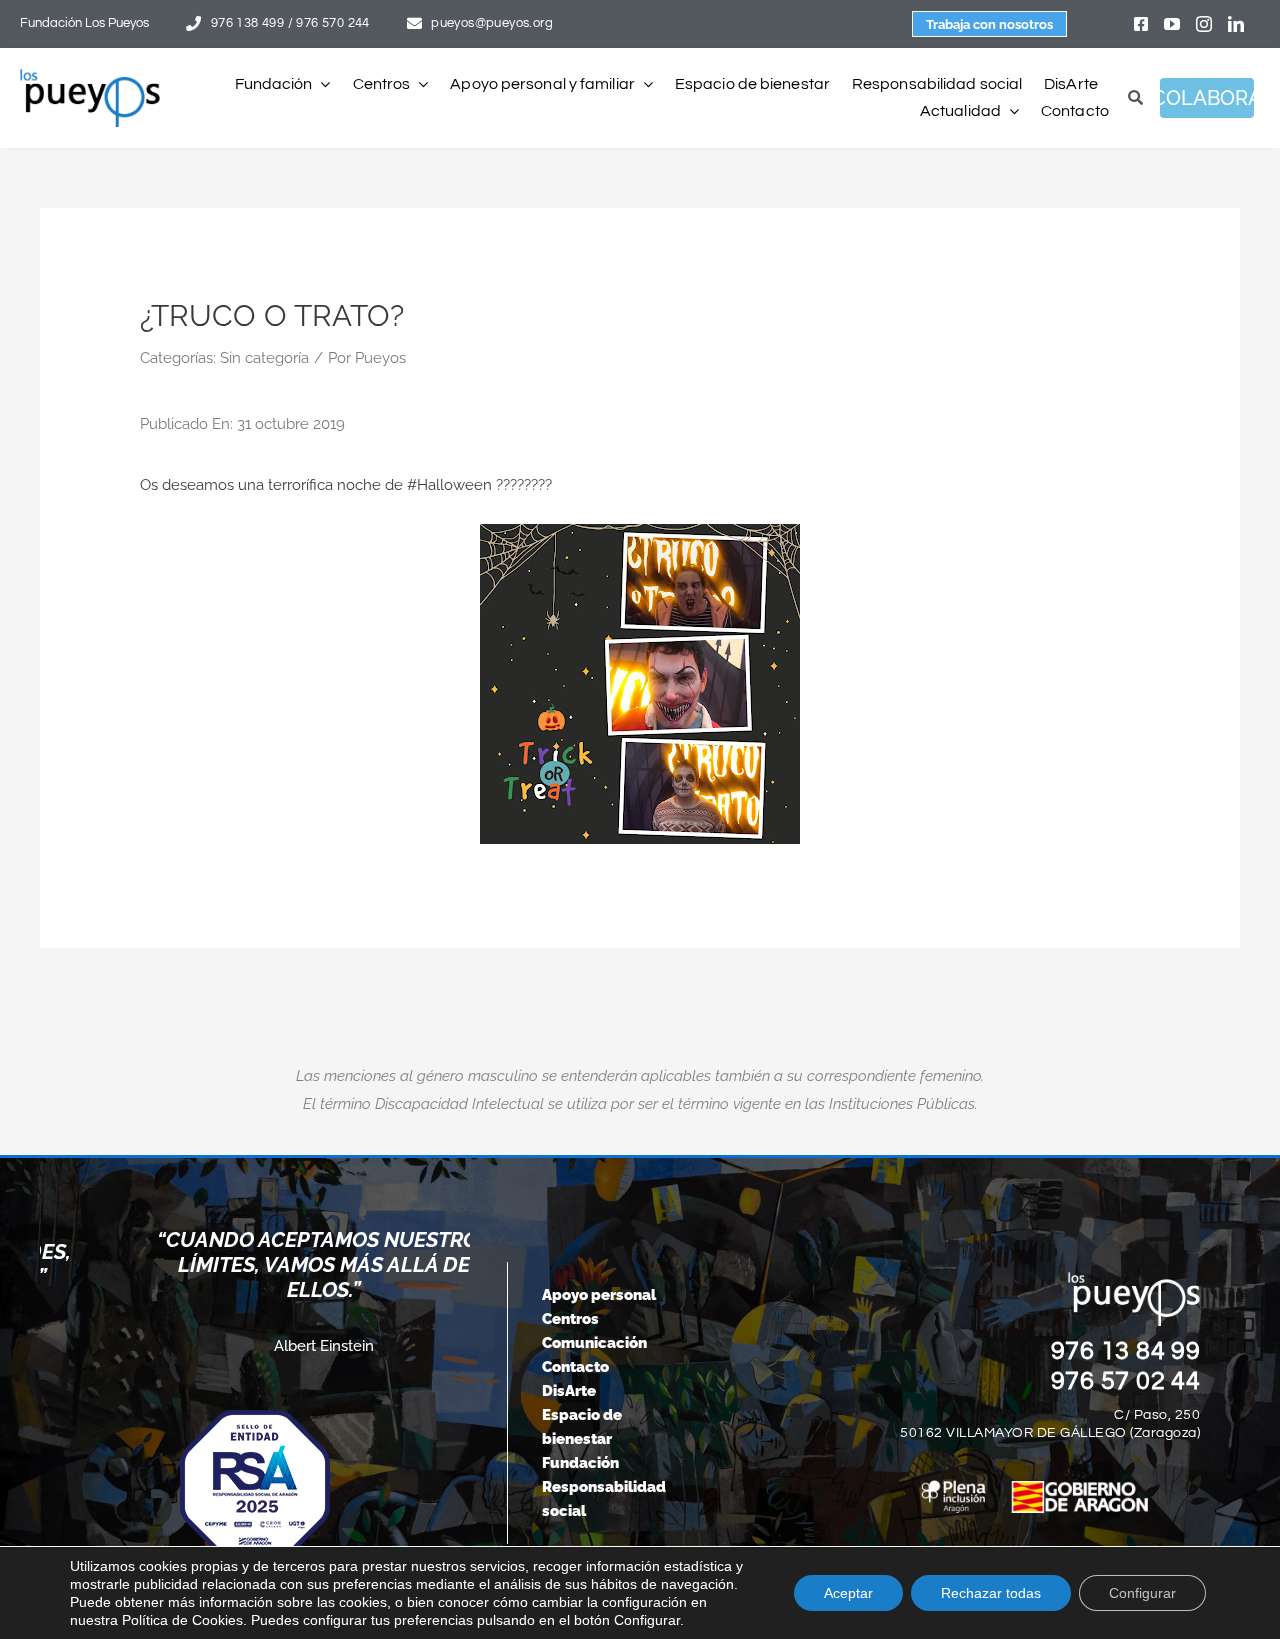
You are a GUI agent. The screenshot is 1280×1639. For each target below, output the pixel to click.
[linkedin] (1236, 24)
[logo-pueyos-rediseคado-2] (90, 76)
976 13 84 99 (1126, 1351)
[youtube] (1172, 24)
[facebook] (1141, 24)
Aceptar (848, 1593)
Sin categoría (264, 358)
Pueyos (380, 358)
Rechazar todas (991, 1593)
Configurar (1142, 1593)
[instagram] (1204, 24)
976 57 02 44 (1126, 1381)
